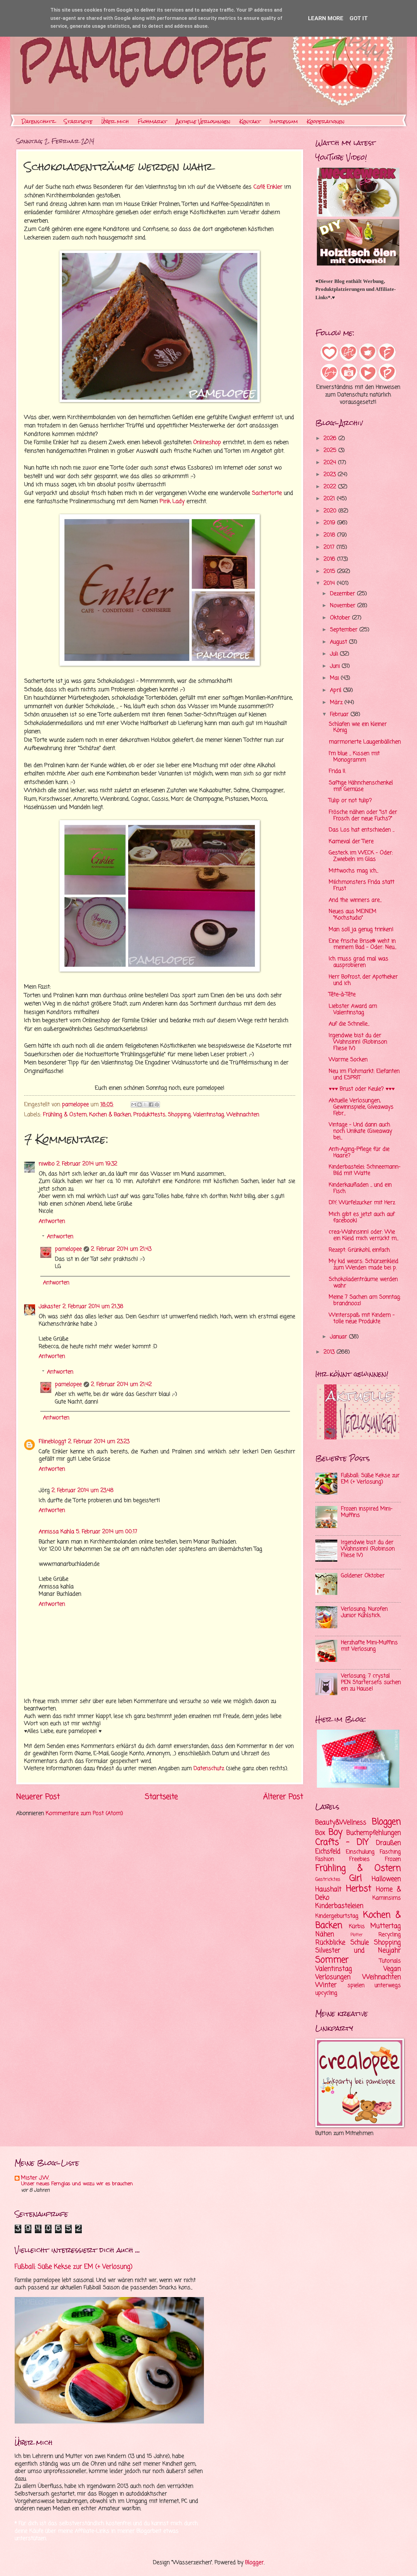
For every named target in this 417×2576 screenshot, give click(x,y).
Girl (355, 1879)
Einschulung (360, 1852)
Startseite (78, 121)
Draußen (388, 1843)
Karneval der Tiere (351, 842)
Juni (336, 666)
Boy (335, 1832)
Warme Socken (348, 1060)
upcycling (326, 1993)
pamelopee (68, 1249)
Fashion (325, 1859)
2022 (331, 487)
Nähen (325, 1934)
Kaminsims (387, 1898)
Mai (335, 678)
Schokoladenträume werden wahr (363, 1283)
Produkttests (149, 1115)
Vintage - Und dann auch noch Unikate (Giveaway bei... (360, 1131)
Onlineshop (207, 442)
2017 (330, 547)
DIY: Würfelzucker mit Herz (362, 1203)
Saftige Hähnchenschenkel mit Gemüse (361, 786)
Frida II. (337, 771)
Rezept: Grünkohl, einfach (359, 1250)
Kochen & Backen (110, 1115)
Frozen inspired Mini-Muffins (367, 1512)
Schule (360, 1943)
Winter (326, 1985)
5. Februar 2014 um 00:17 (107, 1532)
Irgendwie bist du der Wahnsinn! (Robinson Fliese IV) (358, 1042)
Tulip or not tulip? (350, 801)
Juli (335, 654)
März (337, 703)
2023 (331, 475)
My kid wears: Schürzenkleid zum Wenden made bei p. (364, 1265)
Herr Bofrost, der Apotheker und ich (363, 980)
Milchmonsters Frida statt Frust (362, 885)
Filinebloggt (53, 1442)
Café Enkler (268, 187)
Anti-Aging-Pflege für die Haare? (359, 1152)
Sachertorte (267, 493)
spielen (356, 1986)
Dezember (343, 594)
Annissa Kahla (56, 1532)
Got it (359, 18)
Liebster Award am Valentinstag (353, 1010)
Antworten (52, 1221)
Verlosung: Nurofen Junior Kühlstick (364, 1612)
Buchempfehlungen (374, 1833)
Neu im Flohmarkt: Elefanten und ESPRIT (364, 1075)
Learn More (326, 18)
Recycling (390, 1935)
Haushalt (328, 1889)
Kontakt (250, 121)
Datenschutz (38, 121)
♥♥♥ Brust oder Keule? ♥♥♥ (362, 1089)
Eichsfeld (328, 1852)
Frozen (393, 1859)
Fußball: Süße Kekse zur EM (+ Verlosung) (370, 1479)
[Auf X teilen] (145, 1105)
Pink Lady (172, 501)
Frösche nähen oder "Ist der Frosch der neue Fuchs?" (363, 815)
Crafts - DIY (342, 1843)
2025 (331, 451)
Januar (339, 1337)
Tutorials (390, 1961)
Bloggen (386, 1822)
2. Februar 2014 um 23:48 (83, 1491)
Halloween (386, 1879)
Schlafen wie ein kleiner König (358, 727)
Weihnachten (243, 1115)
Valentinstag (209, 1115)
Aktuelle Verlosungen (203, 121)
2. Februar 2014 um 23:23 (99, 1442)
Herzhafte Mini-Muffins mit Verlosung (369, 1646)
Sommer (332, 1960)
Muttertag (386, 1926)
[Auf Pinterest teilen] (157, 1105)
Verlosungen (333, 1977)
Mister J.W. (35, 2178)
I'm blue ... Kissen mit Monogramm (354, 757)
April (337, 690)
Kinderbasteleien (339, 1906)
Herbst (359, 1889)
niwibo (47, 1164)
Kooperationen (326, 121)
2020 (331, 511)
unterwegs (388, 1986)
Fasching (390, 1852)
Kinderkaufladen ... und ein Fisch (360, 1188)
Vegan (392, 1969)
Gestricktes (328, 1880)
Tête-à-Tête (342, 995)
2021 (330, 499)
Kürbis (357, 1927)
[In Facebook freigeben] (151, 1105)
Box (320, 1833)
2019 (330, 523)
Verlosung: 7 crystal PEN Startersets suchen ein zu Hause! (371, 1682)
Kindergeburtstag (337, 1916)
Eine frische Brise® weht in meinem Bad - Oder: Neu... (363, 944)
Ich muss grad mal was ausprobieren (359, 962)
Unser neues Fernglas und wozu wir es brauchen (77, 2184)
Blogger (254, 2563)
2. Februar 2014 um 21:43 (121, 1249)
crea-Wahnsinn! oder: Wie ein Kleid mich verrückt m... (364, 1235)
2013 (330, 1352)
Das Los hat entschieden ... (362, 830)
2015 (330, 572)
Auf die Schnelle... (349, 1024)
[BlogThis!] (140, 1105)
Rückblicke (330, 1943)
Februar (340, 715)
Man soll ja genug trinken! (361, 930)
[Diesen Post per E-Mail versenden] (134, 1105)
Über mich (115, 121)
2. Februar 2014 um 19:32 (87, 1164)
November (344, 606)
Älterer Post (283, 1797)
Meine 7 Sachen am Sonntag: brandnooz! (365, 1300)
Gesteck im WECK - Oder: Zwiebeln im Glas (361, 856)
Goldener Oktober (363, 1576)
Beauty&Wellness (341, 1823)
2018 (330, 535)
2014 (330, 583)
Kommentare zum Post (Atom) (84, 1814)
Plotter (357, 1935)
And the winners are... (355, 900)
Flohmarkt (152, 121)
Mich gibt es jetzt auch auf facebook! (362, 1218)
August (339, 642)
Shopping (179, 1115)
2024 (331, 463)
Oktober (341, 618)
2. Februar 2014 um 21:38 (93, 1307)
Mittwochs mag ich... (354, 871)
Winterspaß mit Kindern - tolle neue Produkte (362, 1318)
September (345, 630)
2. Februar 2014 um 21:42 (121, 1385)
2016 (330, 559)
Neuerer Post (38, 1797)
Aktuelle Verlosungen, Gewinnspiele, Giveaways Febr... (361, 1107)
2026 (331, 439)
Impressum (284, 121)
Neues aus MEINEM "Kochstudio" (353, 915)
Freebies (359, 1859)
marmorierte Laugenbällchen (365, 742)
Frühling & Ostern (65, 1115)
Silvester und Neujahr (358, 1951)
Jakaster (50, 1307)
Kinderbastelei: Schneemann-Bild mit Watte (365, 1170)
